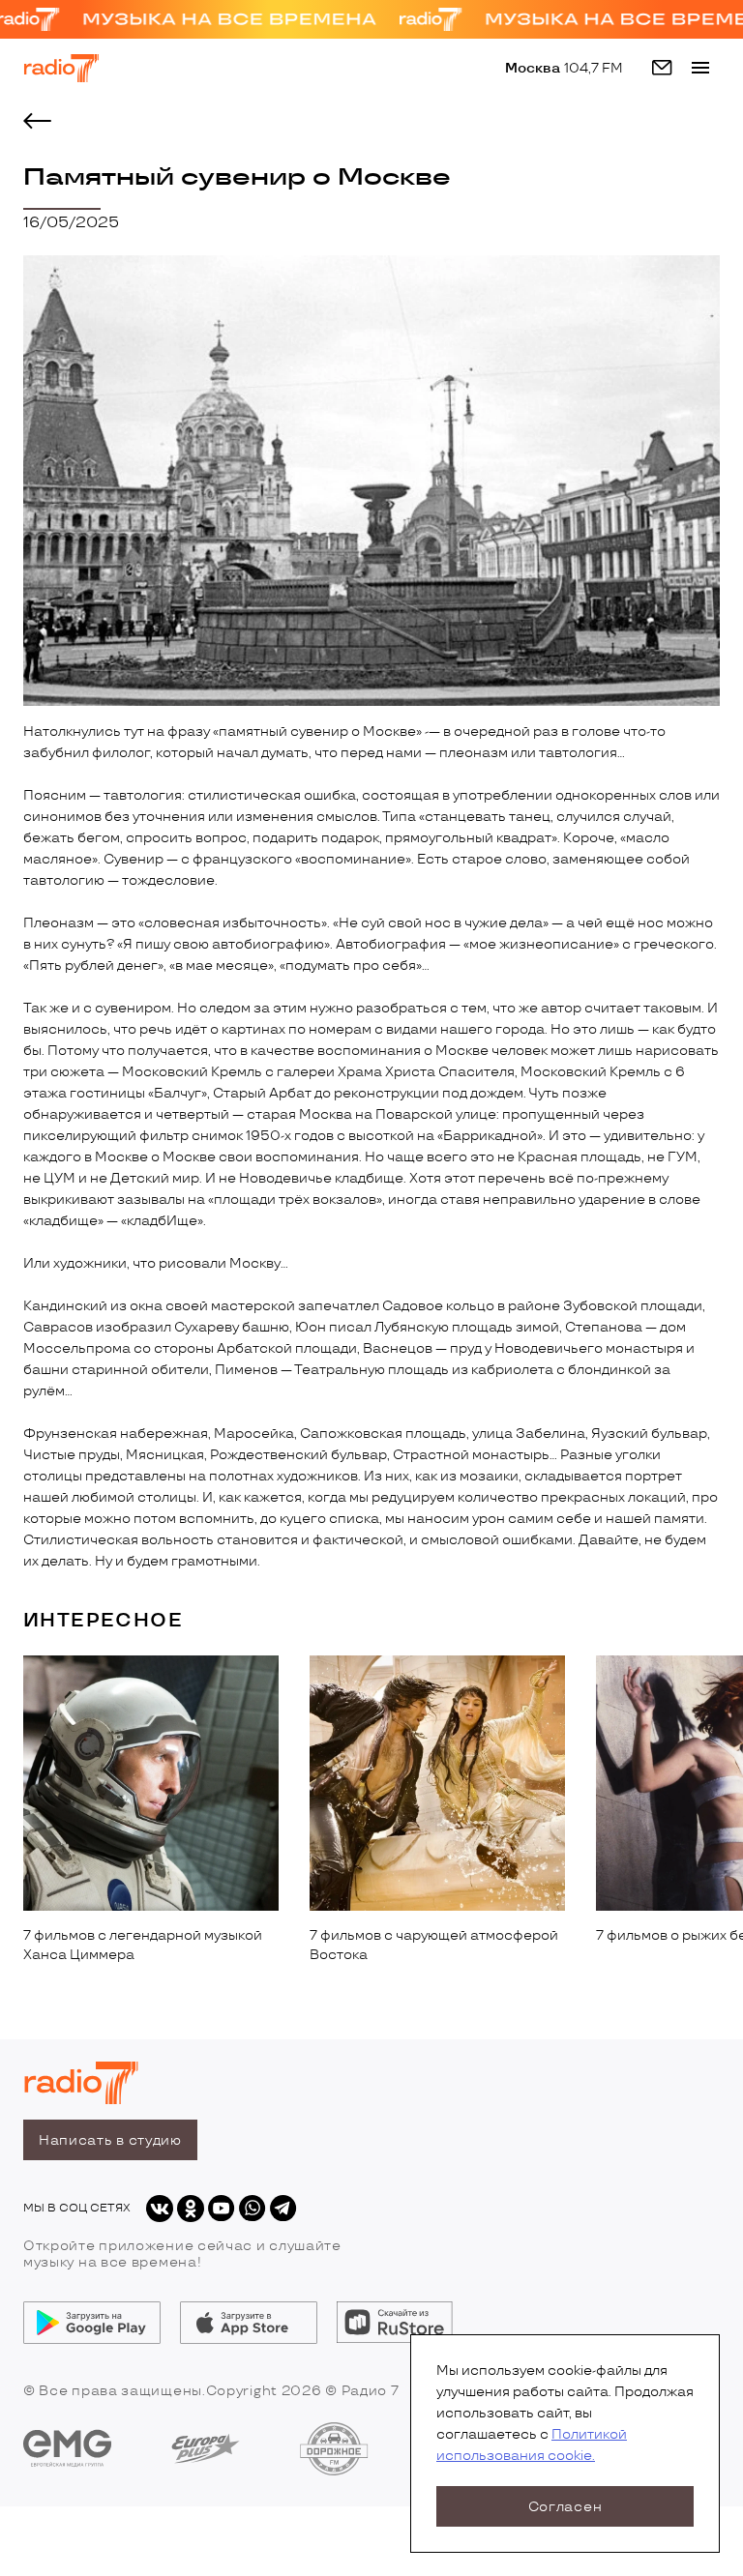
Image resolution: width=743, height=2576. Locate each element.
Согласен (565, 2507)
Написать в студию (110, 2140)
